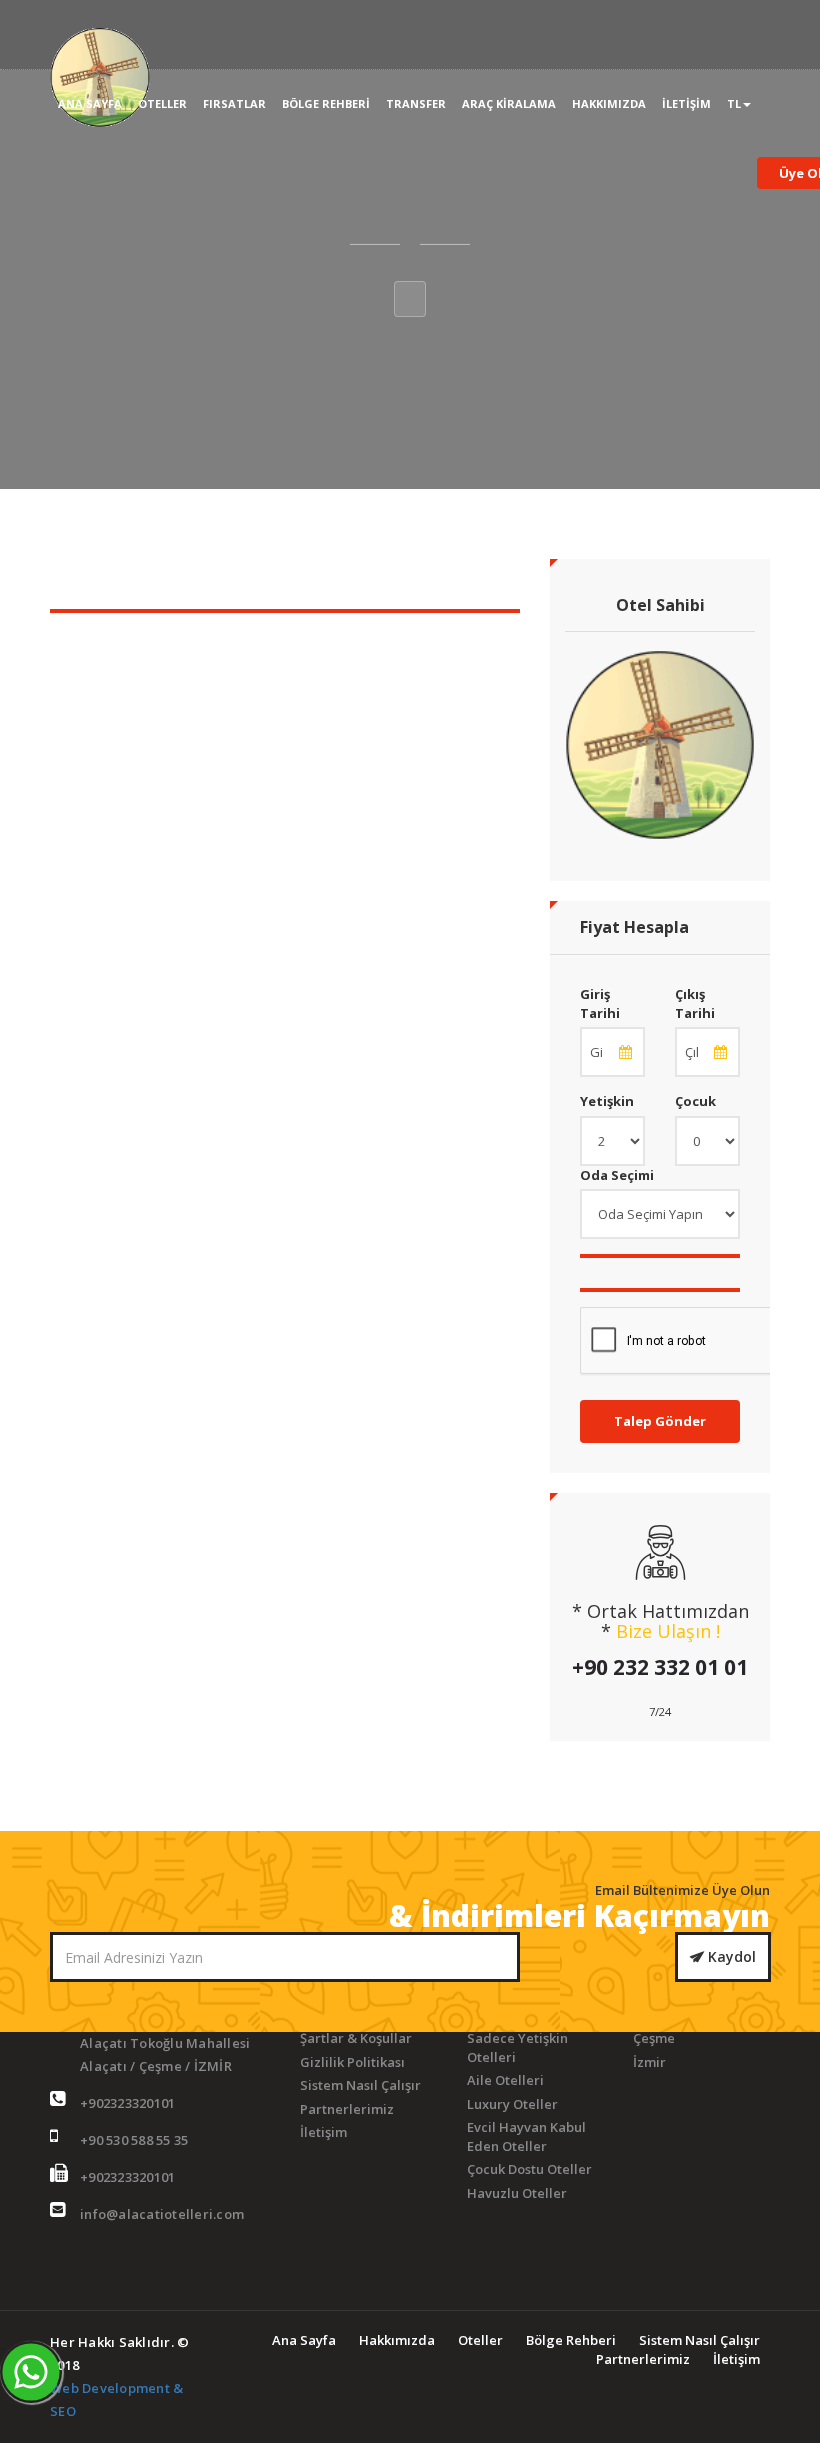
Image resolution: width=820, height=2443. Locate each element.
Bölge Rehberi (326, 103)
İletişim (686, 103)
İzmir (649, 2062)
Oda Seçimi (617, 1175)
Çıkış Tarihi (695, 1003)
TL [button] (734, 103)
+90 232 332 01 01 (660, 1667)
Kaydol (730, 1956)
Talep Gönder (660, 1421)
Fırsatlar (234, 103)
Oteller (162, 103)
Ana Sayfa (90, 103)
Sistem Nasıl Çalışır (360, 2085)
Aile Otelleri (505, 2080)
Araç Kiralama (509, 103)
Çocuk (695, 1101)
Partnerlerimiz (347, 2109)
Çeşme (654, 2038)
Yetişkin (607, 1101)
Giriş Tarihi (600, 1003)
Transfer (416, 103)
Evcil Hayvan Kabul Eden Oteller (526, 2136)
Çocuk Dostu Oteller (529, 2169)
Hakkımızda (609, 103)
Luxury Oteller (512, 2104)
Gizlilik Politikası (352, 2062)
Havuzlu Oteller (517, 2193)
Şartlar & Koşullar (356, 2038)
